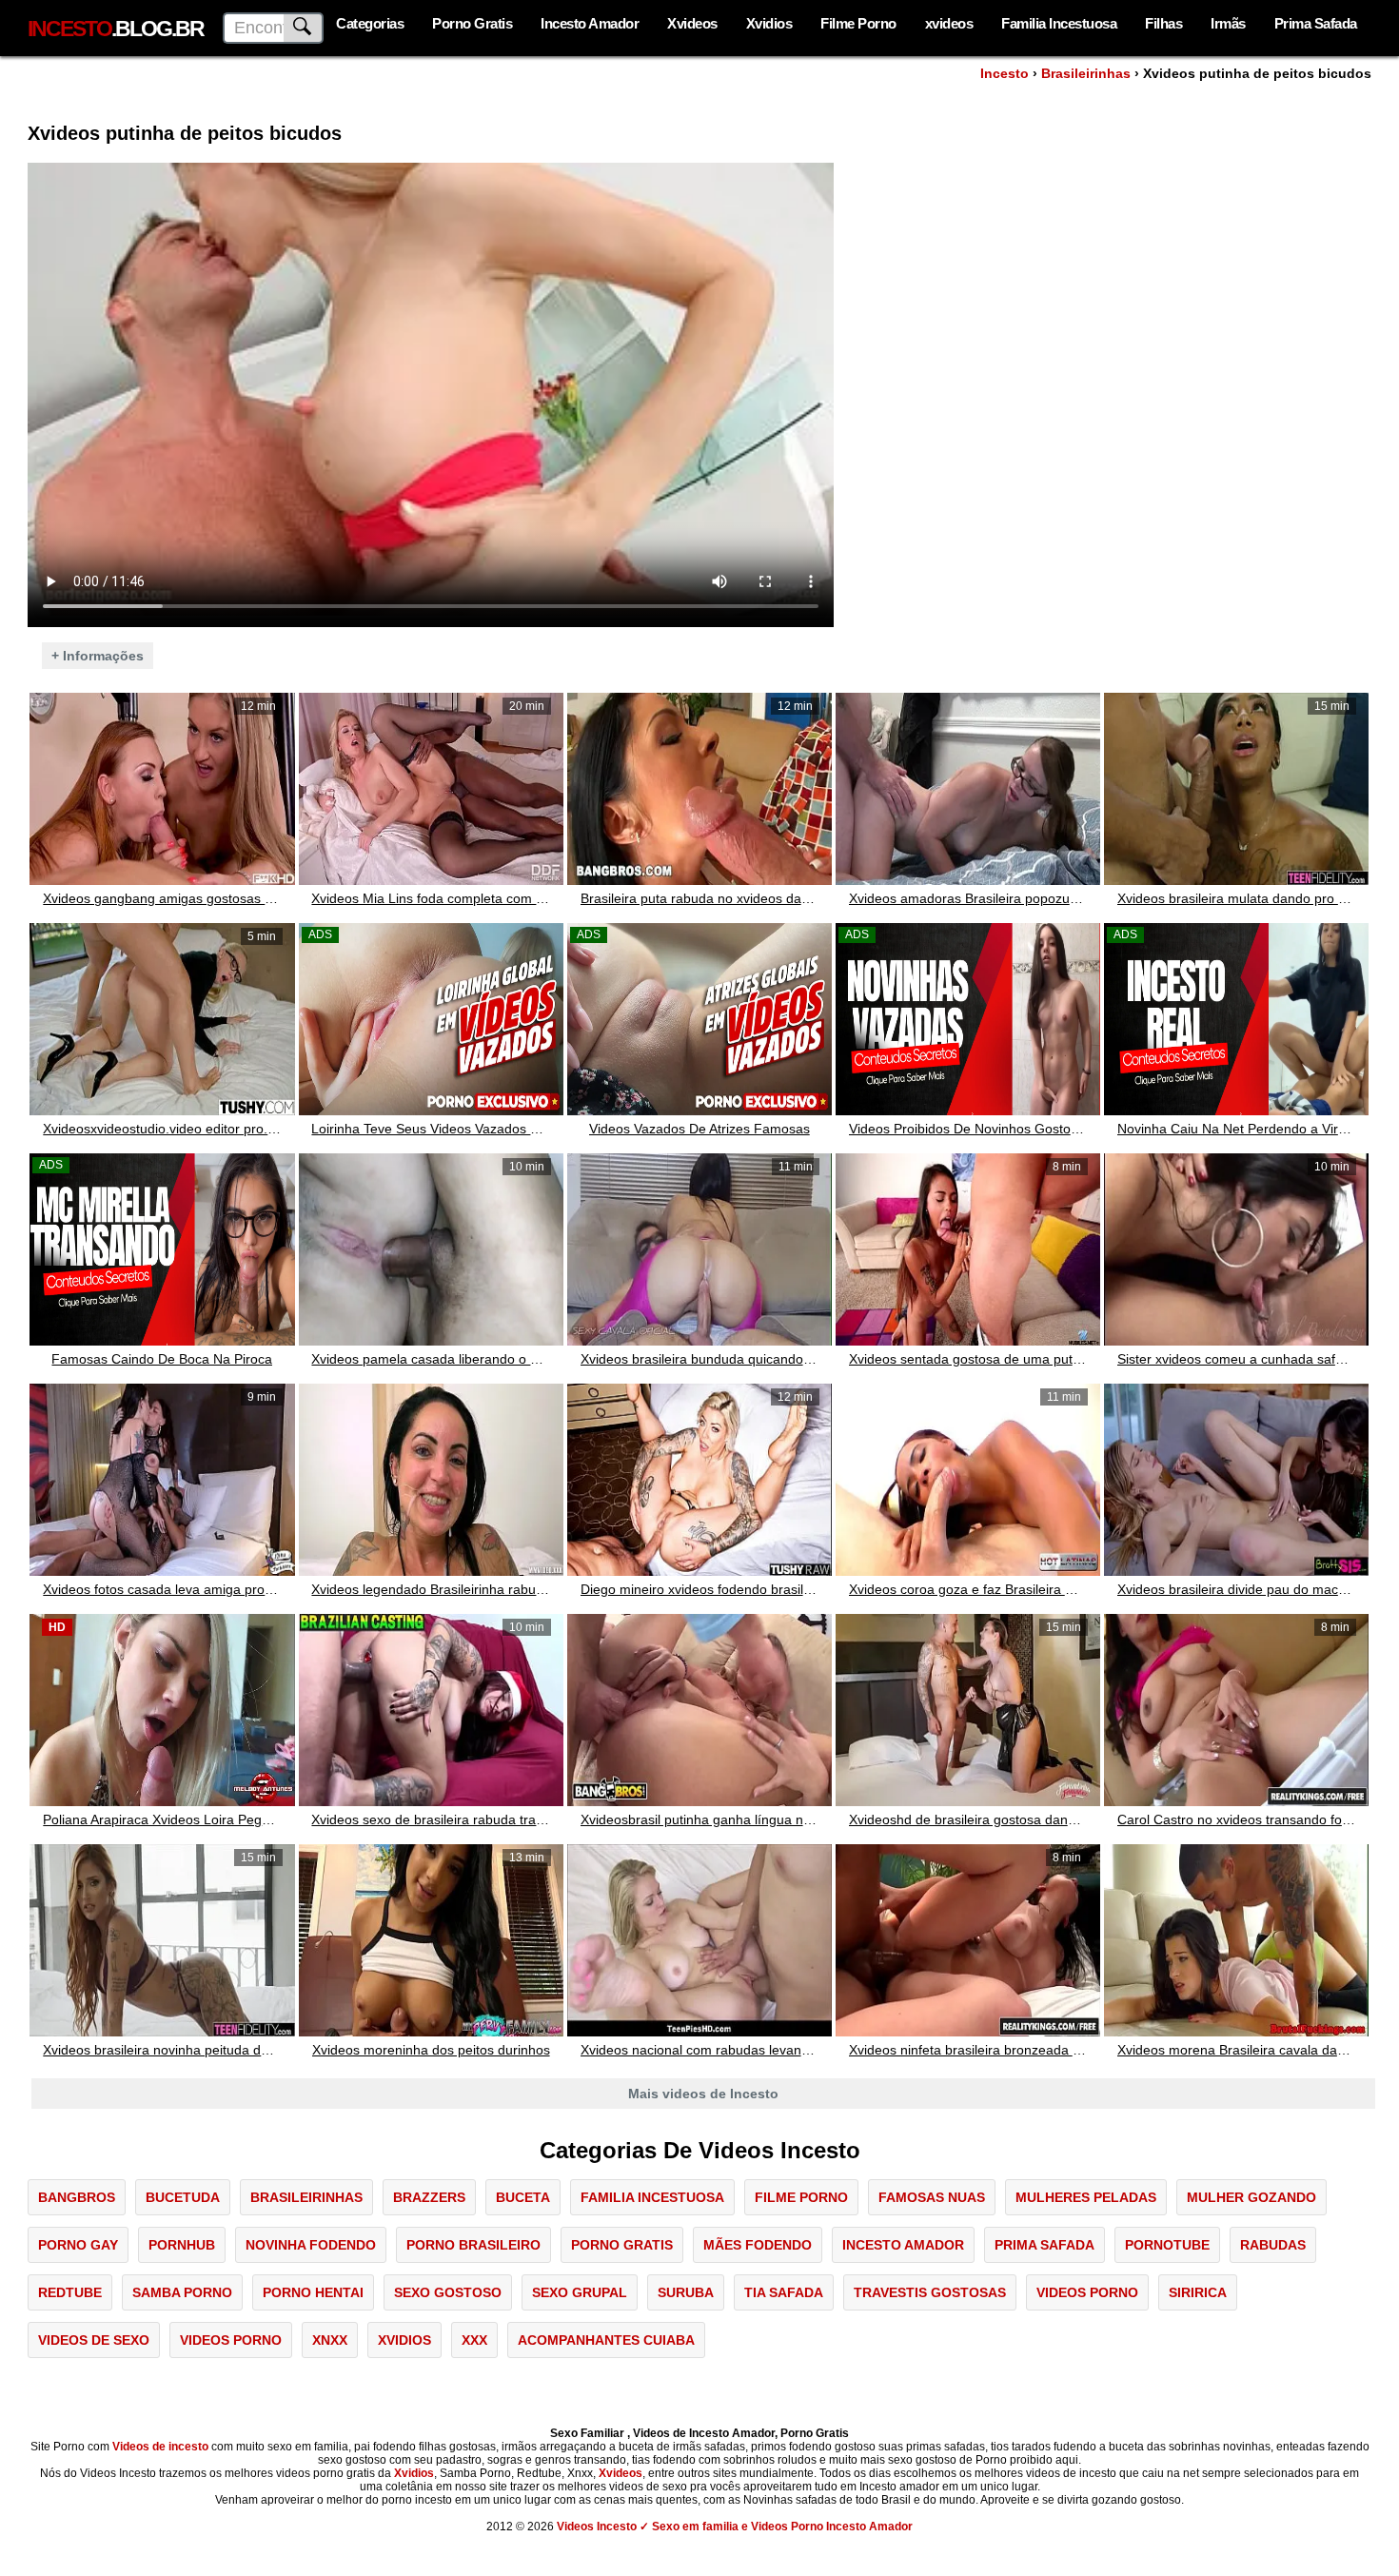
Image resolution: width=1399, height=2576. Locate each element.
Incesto (1005, 73)
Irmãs (1228, 23)
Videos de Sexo (94, 2340)
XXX (474, 2340)
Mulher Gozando (1251, 2197)
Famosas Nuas (932, 2197)
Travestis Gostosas (930, 2292)
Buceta (523, 2197)
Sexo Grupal (580, 2292)
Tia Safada (784, 2292)
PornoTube (1167, 2245)
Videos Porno (1087, 2292)
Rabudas (1273, 2245)
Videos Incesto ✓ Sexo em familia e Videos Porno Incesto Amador (735, 2527)
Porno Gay (78, 2245)
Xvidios (769, 23)
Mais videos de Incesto (703, 2094)
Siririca (1198, 2292)
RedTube (70, 2292)
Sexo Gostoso (448, 2292)
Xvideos (692, 23)
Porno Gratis (472, 23)
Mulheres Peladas (1086, 2197)
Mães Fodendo (758, 2245)
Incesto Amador (590, 23)
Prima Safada (1316, 23)
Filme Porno (858, 23)
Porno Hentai (313, 2292)
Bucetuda (183, 2197)
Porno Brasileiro (473, 2245)
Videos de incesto (160, 2447)
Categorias (370, 23)
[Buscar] (304, 28)
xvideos (949, 23)
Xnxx (330, 2340)
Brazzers (429, 2197)
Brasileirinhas (1086, 73)
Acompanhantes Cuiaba (606, 2340)
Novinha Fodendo (311, 2245)
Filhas (1163, 23)
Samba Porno (182, 2292)
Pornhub (182, 2245)
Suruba (686, 2292)
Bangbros (77, 2197)
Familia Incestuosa (1059, 23)
